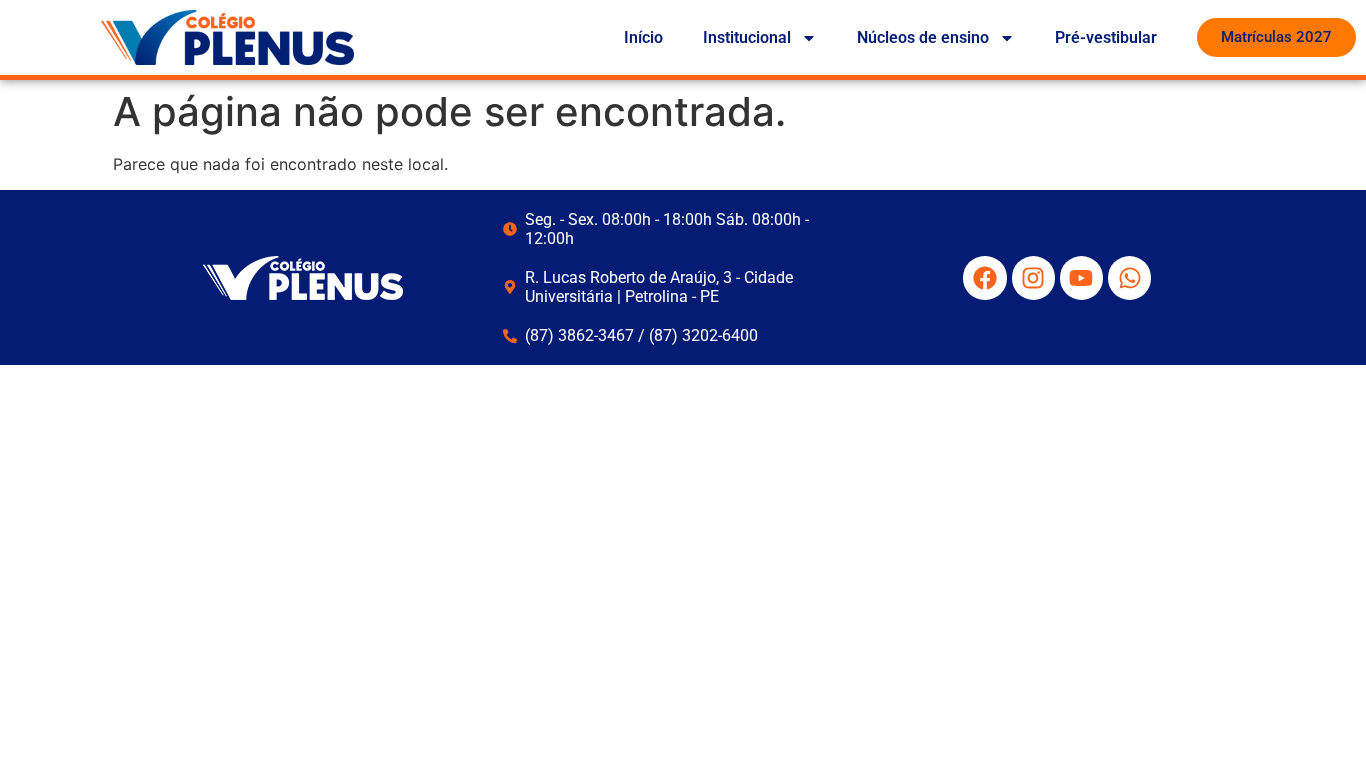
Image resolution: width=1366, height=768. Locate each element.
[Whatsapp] (1129, 277)
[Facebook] (984, 277)
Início (643, 37)
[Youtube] (1081, 277)
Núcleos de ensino (923, 37)
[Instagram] (1033, 277)
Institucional (747, 37)
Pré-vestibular (1106, 37)
